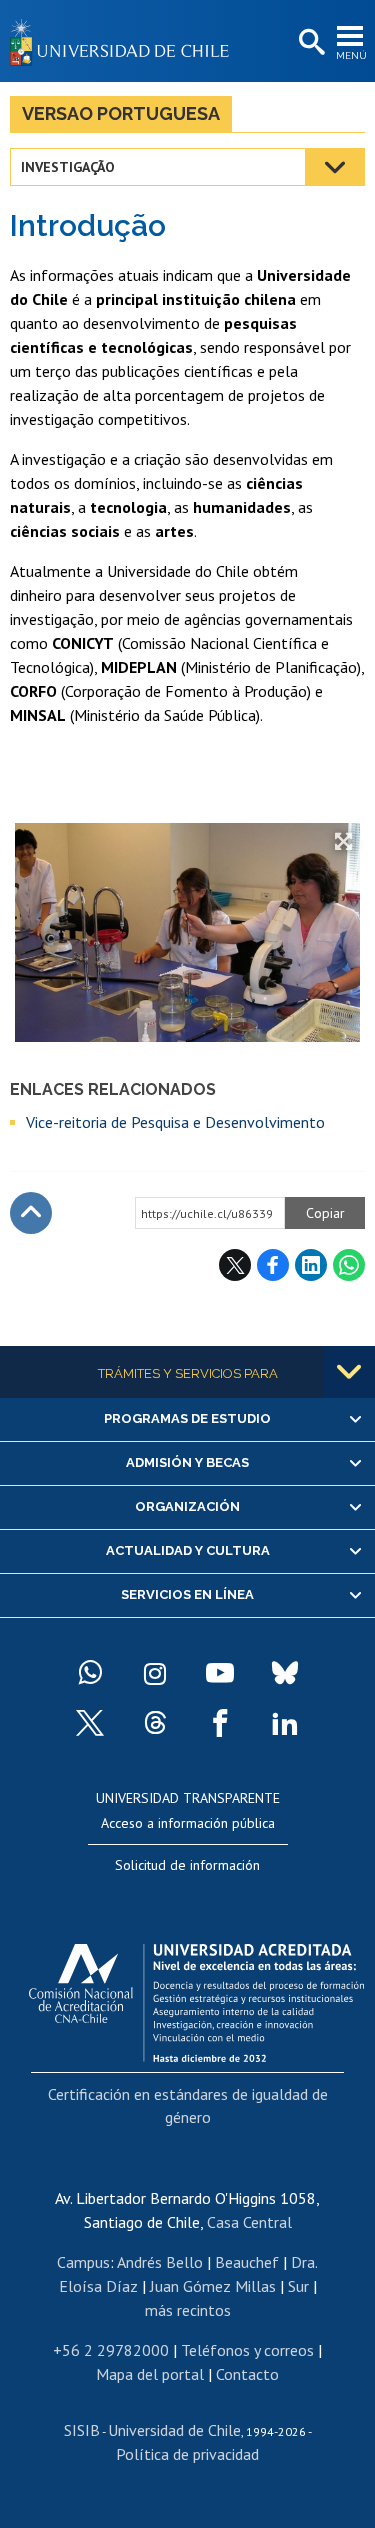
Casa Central (249, 2222)
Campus (83, 2262)
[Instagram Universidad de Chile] (155, 1673)
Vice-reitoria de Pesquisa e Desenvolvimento (175, 1122)
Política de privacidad (187, 2454)
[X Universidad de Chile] (90, 1723)
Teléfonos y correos (247, 2350)
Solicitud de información (187, 1865)
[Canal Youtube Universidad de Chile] (220, 1673)
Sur (298, 2286)
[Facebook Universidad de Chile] (220, 1723)
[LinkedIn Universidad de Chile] (285, 1723)
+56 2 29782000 (111, 2350)
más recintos (188, 2310)
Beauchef (247, 2262)
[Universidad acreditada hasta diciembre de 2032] (196, 1998)
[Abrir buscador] (310, 43)
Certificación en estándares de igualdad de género (188, 2105)
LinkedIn (311, 1265)
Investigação (68, 167)
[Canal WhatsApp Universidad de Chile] (90, 1673)
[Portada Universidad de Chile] (125, 41)
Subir (31, 1213)
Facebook (273, 1265)
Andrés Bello (160, 2262)
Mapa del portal (150, 2374)
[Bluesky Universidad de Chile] (285, 1673)
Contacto (247, 2374)
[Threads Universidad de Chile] (155, 1723)
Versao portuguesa (121, 113)
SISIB (82, 2430)
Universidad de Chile (174, 2430)
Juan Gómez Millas (213, 2286)
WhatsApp (349, 1265)
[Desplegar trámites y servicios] (349, 1372)
